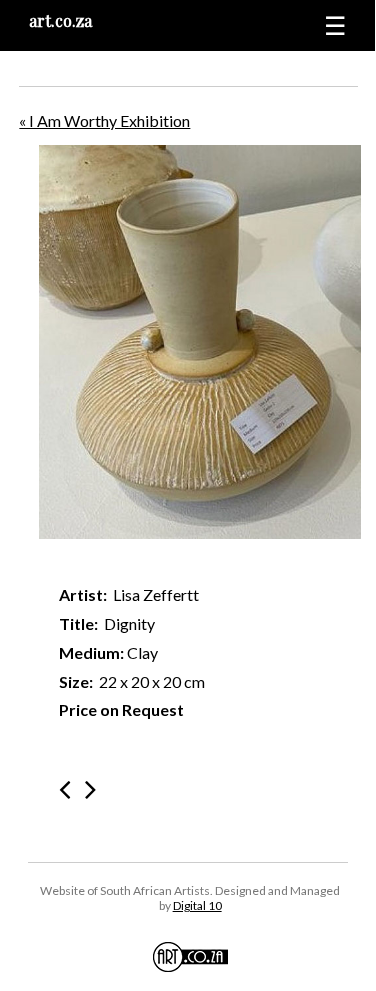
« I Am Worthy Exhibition (104, 120)
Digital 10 (197, 905)
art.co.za (60, 20)
